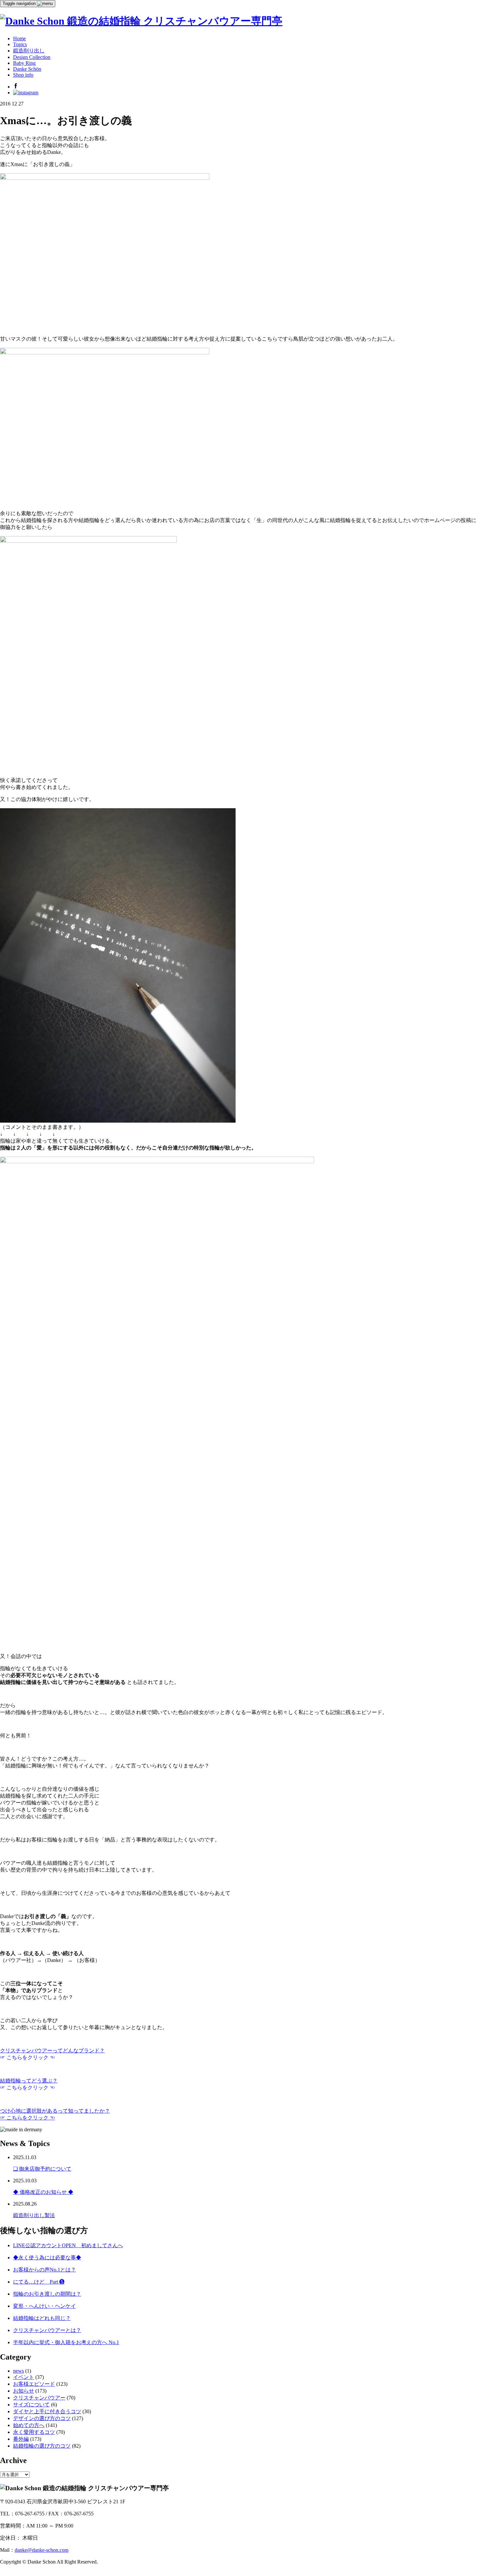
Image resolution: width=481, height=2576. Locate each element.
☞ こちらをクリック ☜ (27, 2118)
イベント (24, 2377)
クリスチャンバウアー (39, 2398)
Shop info (23, 75)
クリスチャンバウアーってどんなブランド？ (52, 2051)
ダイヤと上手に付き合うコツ (47, 2411)
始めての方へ (29, 2425)
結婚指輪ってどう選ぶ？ (29, 2081)
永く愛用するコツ (34, 2432)
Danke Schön (27, 69)
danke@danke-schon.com (42, 2550)
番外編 (21, 2439)
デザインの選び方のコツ (42, 2418)
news (18, 2371)
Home (19, 38)
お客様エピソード (34, 2384)
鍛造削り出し (29, 51)
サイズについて (31, 2405)
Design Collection (32, 57)
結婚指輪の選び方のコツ (42, 2446)
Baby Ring (24, 63)
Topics (20, 44)
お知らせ (24, 2391)
